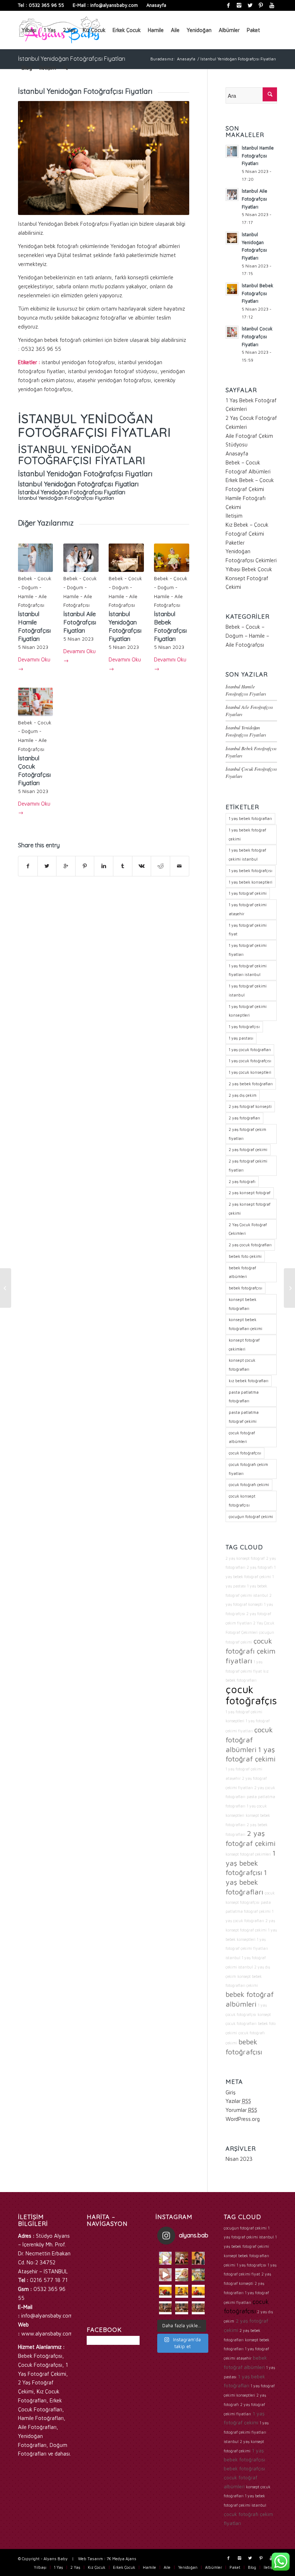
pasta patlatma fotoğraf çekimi (244, 1417)
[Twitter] (250, 5)
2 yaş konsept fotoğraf (250, 1193)
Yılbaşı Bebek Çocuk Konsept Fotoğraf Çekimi (249, 578)
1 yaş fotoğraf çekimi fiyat (248, 930)
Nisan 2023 (239, 2159)
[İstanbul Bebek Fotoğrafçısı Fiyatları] (6, 1288)
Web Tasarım (90, 2559)
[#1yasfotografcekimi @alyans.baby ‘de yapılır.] (165, 2258)
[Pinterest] (261, 5)
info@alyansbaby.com (114, 5)
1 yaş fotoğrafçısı (244, 1026)
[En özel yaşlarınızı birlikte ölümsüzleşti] (198, 2258)
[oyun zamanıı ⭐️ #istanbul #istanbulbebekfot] (182, 2308)
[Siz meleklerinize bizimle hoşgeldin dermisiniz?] (165, 2275)
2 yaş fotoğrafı (242, 1181)
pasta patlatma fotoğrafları (244, 1397)
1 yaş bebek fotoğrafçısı (251, 870)
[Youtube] (272, 5)
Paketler (235, 543)
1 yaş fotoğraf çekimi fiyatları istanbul (248, 970)
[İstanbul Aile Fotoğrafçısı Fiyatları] (289, 1288)
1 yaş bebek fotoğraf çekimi (248, 834)
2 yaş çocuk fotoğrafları (250, 1245)
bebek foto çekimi (245, 1256)
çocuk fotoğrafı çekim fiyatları (248, 1469)
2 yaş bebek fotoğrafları (251, 1084)
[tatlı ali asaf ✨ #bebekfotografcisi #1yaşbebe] (165, 2308)
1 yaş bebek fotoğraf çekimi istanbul (248, 854)
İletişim (234, 516)
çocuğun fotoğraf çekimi (251, 1516)
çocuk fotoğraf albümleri (242, 1437)
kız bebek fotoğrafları (249, 1381)
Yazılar (238, 2101)
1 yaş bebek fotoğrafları (250, 818)
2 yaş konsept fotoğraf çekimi (250, 1209)
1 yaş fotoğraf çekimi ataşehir (248, 909)
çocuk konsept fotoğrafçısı (242, 1500)
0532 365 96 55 (46, 5)
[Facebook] (228, 5)
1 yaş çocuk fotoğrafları (250, 1049)
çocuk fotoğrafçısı (245, 1453)
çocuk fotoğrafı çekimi (249, 1484)
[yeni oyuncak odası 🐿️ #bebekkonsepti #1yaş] (198, 2308)
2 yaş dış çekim (243, 1095)
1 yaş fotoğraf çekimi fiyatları (248, 950)
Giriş (231, 2092)
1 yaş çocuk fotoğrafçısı (250, 1061)
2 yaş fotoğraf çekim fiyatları (248, 1134)
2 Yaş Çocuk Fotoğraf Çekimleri (248, 1229)
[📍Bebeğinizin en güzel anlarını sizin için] (182, 2275)
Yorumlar (241, 2110)
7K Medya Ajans (121, 2559)
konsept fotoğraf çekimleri (244, 1344)
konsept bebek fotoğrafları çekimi (246, 1324)
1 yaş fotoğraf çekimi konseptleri (248, 1011)
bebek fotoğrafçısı (246, 1288)
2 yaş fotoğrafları (244, 1118)
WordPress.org (243, 2119)
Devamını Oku (34, 664)
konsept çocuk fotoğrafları (242, 1365)
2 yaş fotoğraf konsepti (250, 1106)
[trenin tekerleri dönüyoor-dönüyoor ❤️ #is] (198, 2291)
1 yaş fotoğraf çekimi (248, 893)
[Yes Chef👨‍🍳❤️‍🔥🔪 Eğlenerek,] (182, 2258)
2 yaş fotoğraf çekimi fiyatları (248, 1165)
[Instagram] (239, 5)
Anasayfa (156, 5)
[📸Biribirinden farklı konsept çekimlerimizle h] (198, 2275)
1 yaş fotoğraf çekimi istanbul (248, 990)
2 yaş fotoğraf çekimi (248, 1149)
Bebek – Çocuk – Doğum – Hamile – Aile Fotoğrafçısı (247, 636)
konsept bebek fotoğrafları (243, 1304)
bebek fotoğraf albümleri (242, 1272)
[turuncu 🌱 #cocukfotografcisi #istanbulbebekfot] (182, 2291)
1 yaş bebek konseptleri (251, 882)
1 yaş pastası (241, 1038)
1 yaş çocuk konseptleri (250, 1072)
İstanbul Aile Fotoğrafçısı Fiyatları (80, 622)
